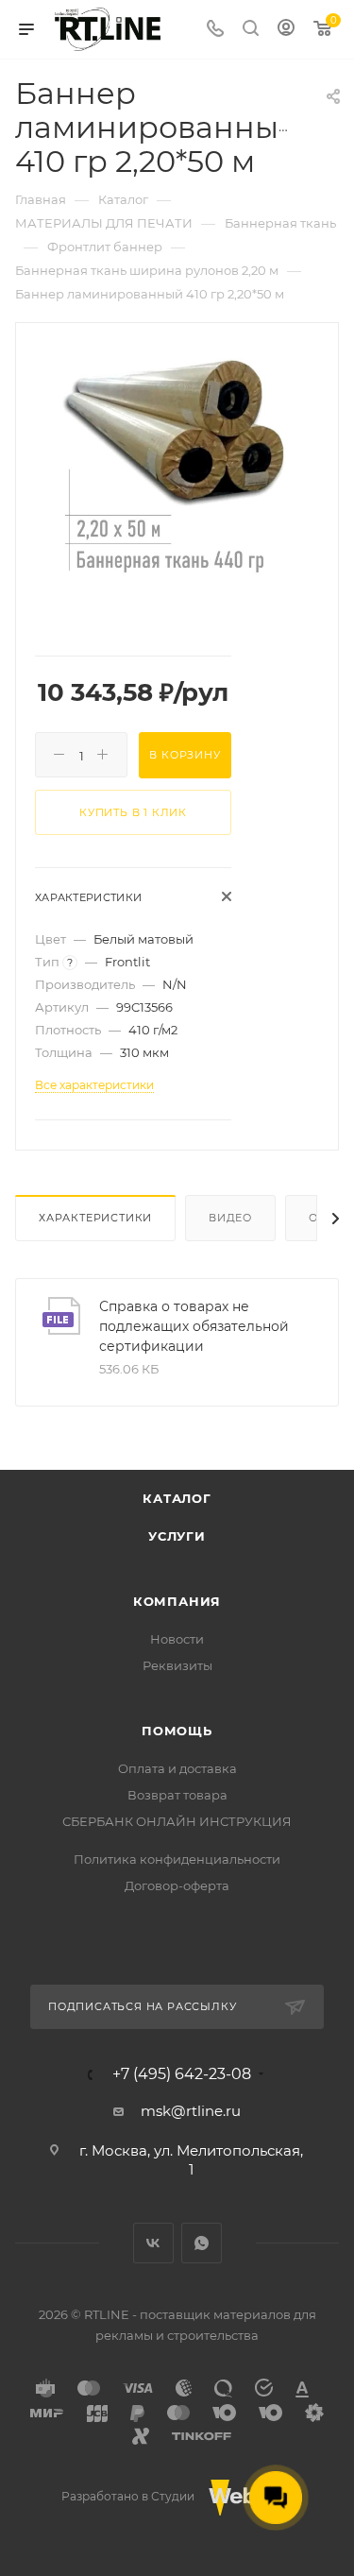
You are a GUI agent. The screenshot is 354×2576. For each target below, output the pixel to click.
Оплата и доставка (177, 1768)
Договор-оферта (177, 1885)
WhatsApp (202, 2243)
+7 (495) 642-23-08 (182, 2074)
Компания (177, 1601)
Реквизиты (177, 1665)
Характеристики (95, 1218)
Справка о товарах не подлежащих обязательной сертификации (194, 1326)
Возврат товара (177, 1795)
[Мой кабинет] (286, 30)
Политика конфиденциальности (177, 1859)
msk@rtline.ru (191, 2111)
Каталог (177, 1498)
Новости (177, 1639)
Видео (230, 1218)
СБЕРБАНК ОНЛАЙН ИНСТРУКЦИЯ (177, 1821)
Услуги (177, 1536)
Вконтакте (153, 2243)
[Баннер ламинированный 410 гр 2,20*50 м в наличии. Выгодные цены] (177, 466)
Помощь (177, 1731)
